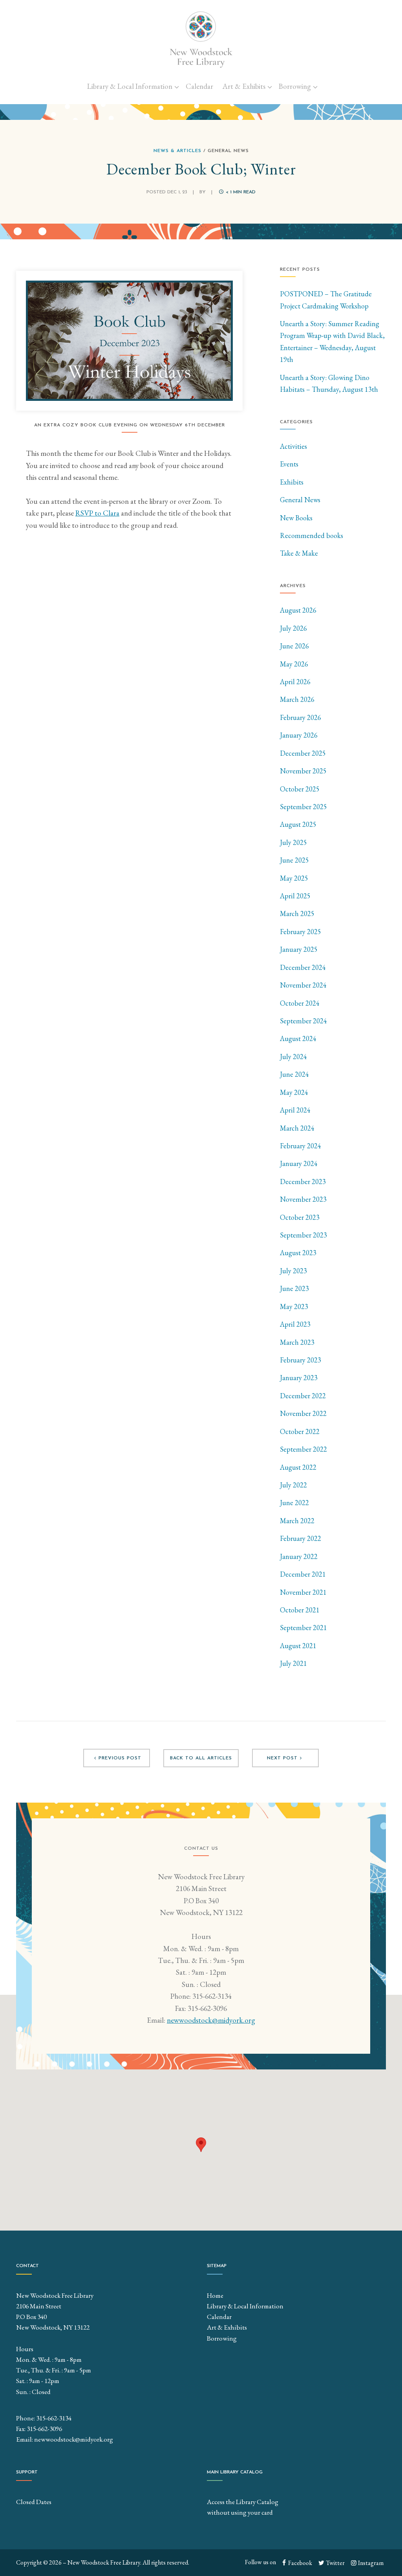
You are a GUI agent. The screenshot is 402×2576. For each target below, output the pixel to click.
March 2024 (297, 1128)
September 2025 (303, 807)
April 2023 (295, 1324)
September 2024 (303, 1021)
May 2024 (294, 1092)
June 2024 (294, 1074)
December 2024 (303, 967)
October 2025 (300, 789)
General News (300, 500)
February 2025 (301, 932)
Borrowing (295, 86)
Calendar (199, 86)
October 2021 (300, 1610)
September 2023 (303, 1235)
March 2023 (297, 1342)
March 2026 (297, 699)
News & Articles (177, 151)
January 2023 (299, 1378)
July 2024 (293, 1057)
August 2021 (298, 1646)
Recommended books (312, 535)
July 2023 (293, 1271)
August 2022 (298, 1467)
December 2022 (303, 1396)
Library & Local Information (130, 86)
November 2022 (303, 1413)
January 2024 (299, 1163)
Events (289, 464)
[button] (201, 2145)
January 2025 (299, 949)
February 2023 (301, 1360)
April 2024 (295, 1110)
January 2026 (299, 735)
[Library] (201, 39)
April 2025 (295, 896)
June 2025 (294, 860)
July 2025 (293, 842)
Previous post (120, 1758)
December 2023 (303, 1182)
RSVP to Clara (97, 513)
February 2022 (301, 1538)
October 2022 (300, 1431)
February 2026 (301, 717)
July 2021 (293, 1663)
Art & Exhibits (244, 86)
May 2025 (294, 878)
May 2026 (294, 664)
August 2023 (298, 1253)
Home (215, 2295)
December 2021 (303, 1574)
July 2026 (293, 628)
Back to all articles (201, 1758)
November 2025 (303, 771)
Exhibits (292, 482)
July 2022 (293, 1485)
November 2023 (303, 1199)
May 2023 (294, 1306)
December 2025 (303, 753)
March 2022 (297, 1521)
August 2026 (298, 610)
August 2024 (298, 1038)
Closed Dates (34, 2502)
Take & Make (299, 553)
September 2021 (303, 1628)
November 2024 (303, 985)
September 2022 (303, 1449)
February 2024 (301, 1146)
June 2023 (294, 1288)
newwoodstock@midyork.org (211, 2020)
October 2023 (300, 1217)
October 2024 (300, 1003)
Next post (282, 1758)
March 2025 (297, 913)
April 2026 (295, 682)
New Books (296, 518)
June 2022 (294, 1503)
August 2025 (298, 824)
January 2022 (299, 1556)
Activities (293, 446)
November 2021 (303, 1592)
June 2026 (294, 646)
